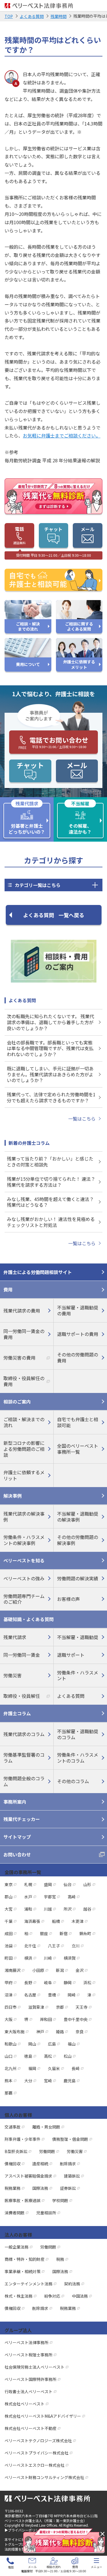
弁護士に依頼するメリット (24, 1475)
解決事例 (13, 1496)
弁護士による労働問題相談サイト (38, 1272)
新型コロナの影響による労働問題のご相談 (24, 1449)
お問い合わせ (17, 1854)
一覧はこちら (82, 1119)
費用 (8, 1289)
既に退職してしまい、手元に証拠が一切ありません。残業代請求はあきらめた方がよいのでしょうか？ (50, 1074)
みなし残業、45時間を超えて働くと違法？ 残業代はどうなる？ (50, 1202)
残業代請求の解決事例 (24, 1517)
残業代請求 (15, 1637)
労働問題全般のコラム (24, 1781)
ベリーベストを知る (24, 1560)
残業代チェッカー (22, 1819)
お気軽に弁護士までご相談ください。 (62, 436)
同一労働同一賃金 (22, 1655)
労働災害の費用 (19, 1358)
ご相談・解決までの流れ (24, 1422)
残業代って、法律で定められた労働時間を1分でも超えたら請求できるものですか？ (51, 1097)
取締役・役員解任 (22, 1696)
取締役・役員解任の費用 (24, 1381)
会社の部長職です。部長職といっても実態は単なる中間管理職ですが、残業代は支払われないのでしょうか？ (50, 1048)
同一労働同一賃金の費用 (24, 1334)
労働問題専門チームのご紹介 (24, 1599)
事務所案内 (15, 1802)
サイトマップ (17, 1837)
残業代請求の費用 (22, 1311)
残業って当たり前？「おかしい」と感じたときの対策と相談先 (50, 1162)
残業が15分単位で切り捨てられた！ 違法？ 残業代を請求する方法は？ (51, 1182)
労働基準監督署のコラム (24, 1758)
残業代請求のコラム (24, 1734)
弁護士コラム (17, 1713)
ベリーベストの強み (24, 1578)
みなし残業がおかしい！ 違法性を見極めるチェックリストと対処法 (51, 1222)
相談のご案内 (17, 1402)
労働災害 (13, 1675)
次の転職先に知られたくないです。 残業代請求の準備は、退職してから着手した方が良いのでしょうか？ (51, 1022)
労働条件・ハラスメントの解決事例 (24, 1540)
